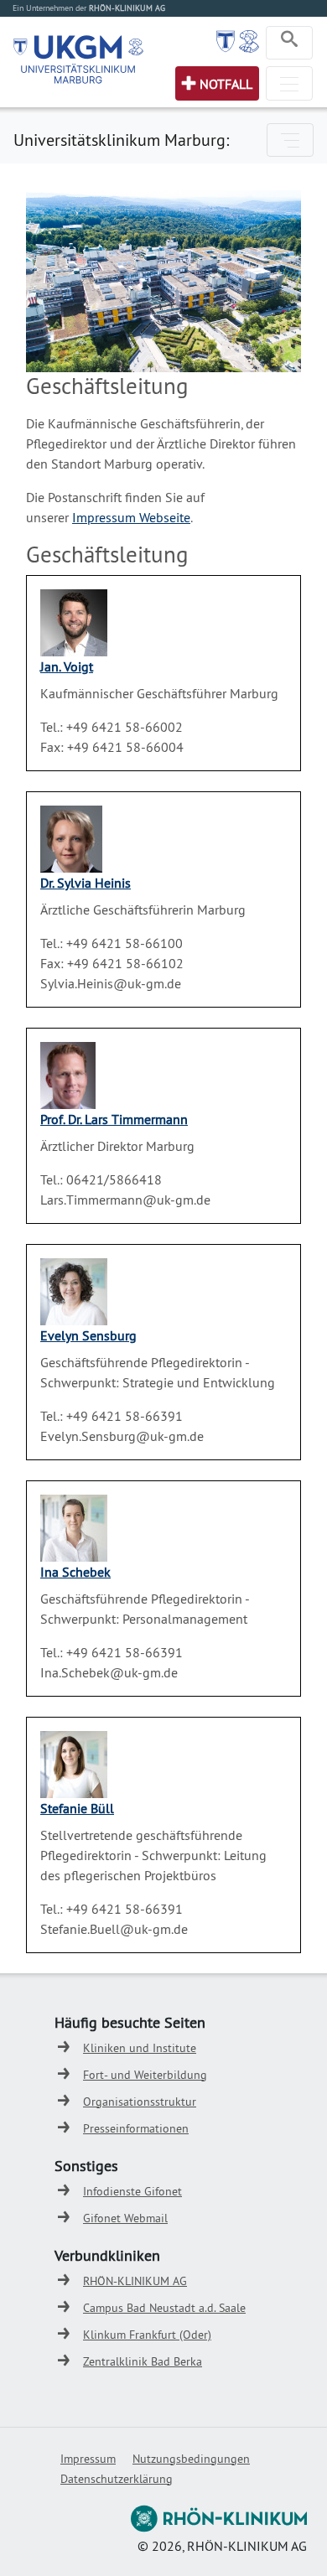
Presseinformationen (136, 2128)
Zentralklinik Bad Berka (143, 2361)
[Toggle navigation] (289, 43)
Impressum (88, 2459)
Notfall (226, 84)
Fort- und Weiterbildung (145, 2075)
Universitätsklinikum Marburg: (121, 140)
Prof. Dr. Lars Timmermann (114, 1119)
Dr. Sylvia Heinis (86, 883)
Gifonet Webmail (125, 2218)
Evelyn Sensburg (88, 1335)
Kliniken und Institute (140, 2048)
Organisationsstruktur (140, 2102)
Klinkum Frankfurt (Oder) (147, 2335)
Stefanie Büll (77, 1808)
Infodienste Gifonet (132, 2191)
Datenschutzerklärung (117, 2479)
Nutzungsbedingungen (191, 2459)
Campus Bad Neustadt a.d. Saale (164, 2308)
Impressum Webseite (131, 517)
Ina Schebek (75, 1572)
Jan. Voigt (67, 666)
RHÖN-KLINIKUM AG (135, 2281)
